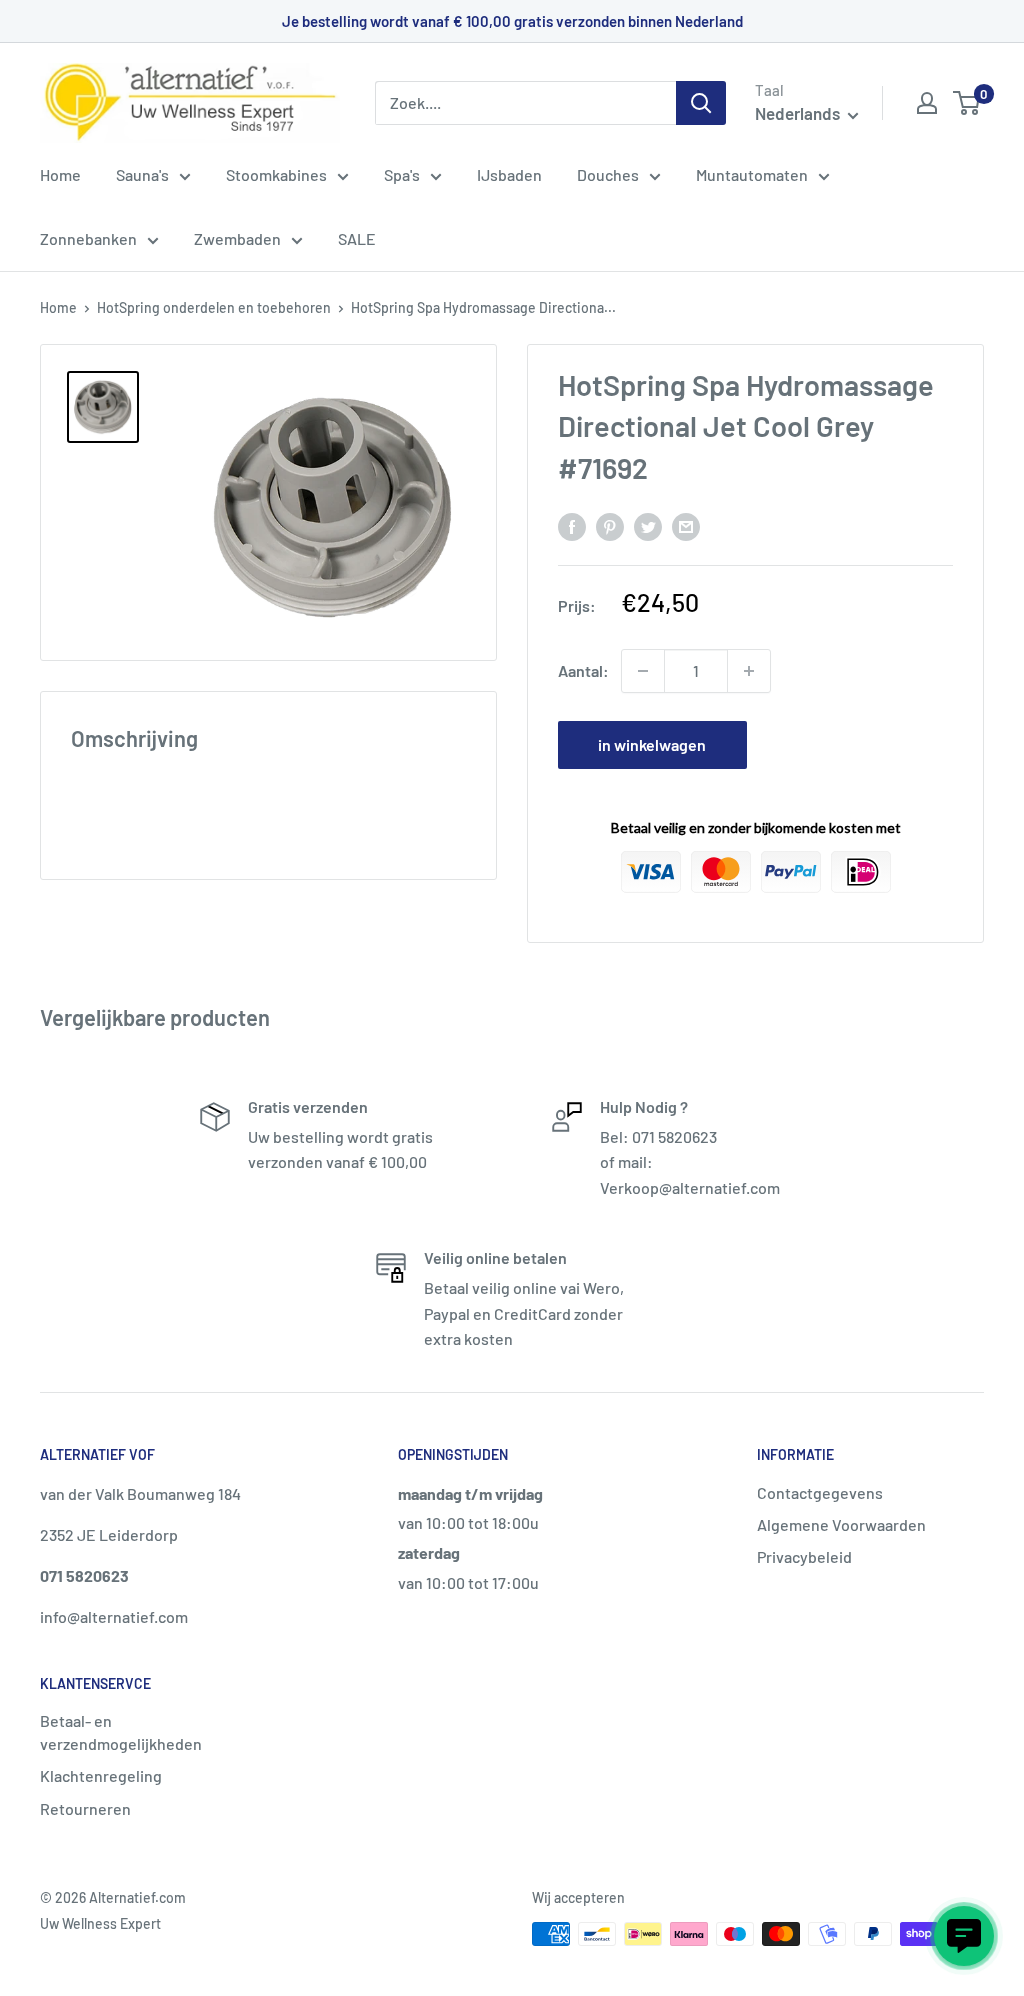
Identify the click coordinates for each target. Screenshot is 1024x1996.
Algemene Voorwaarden (841, 1524)
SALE (357, 238)
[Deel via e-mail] (686, 525)
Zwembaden (237, 238)
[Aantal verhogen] (749, 671)
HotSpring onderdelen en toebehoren (214, 307)
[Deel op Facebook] (572, 525)
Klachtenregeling (101, 1775)
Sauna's (142, 174)
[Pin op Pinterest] (610, 525)
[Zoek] (701, 103)
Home (60, 174)
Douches (608, 174)
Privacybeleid (804, 1556)
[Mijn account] (927, 103)
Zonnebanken (88, 238)
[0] (967, 103)
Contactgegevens (820, 1492)
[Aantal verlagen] (643, 671)
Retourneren (85, 1808)
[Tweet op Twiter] (648, 525)
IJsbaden (509, 174)
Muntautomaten (752, 174)
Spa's (402, 174)
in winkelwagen (652, 744)
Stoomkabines (276, 174)
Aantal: (583, 670)
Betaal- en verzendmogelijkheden (121, 1731)
